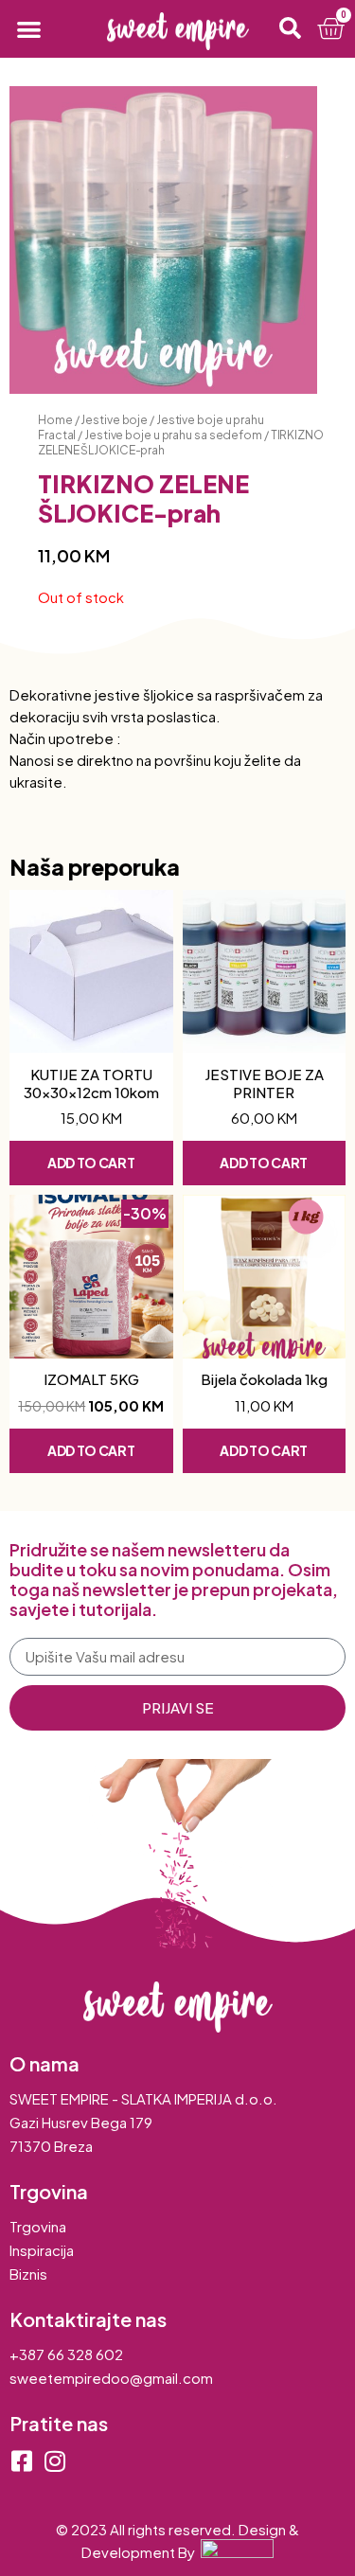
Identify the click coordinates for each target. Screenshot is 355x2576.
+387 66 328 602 (66, 2354)
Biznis (28, 2274)
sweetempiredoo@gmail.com (111, 2378)
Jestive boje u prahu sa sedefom (173, 435)
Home (55, 420)
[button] (29, 29)
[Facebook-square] (21, 2461)
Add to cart (91, 1163)
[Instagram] (54, 2461)
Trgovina (38, 2226)
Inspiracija (42, 2250)
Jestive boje (114, 420)
